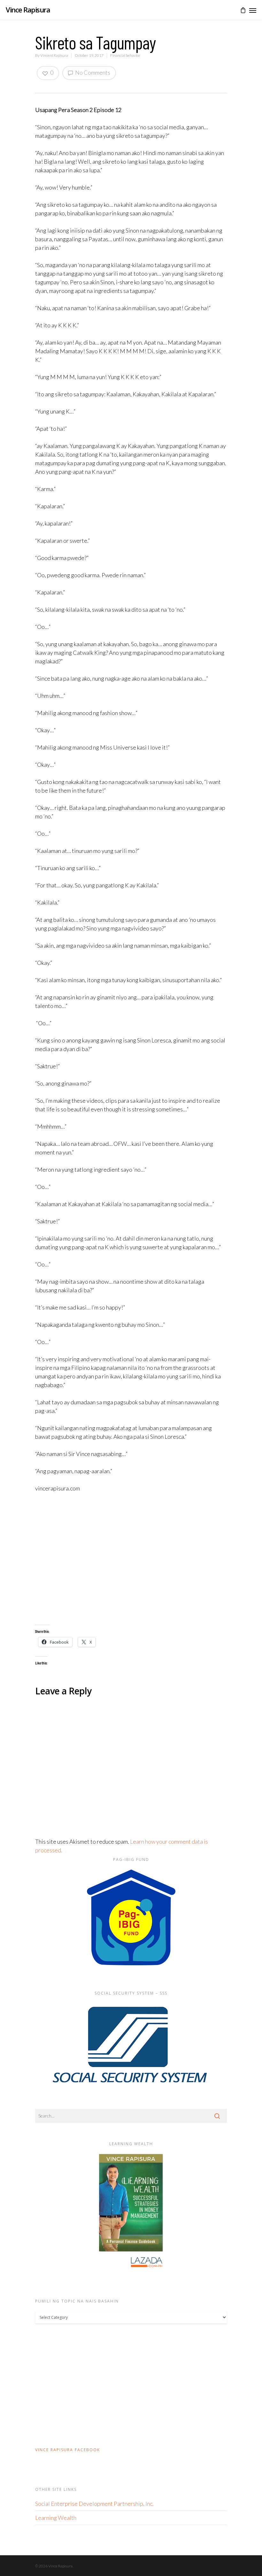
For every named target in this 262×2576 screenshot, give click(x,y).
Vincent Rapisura (54, 55)
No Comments (92, 72)
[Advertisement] (131, 1559)
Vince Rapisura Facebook (68, 2450)
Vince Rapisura (28, 10)
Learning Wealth (56, 2518)
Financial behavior (125, 55)
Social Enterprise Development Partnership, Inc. (94, 2504)
